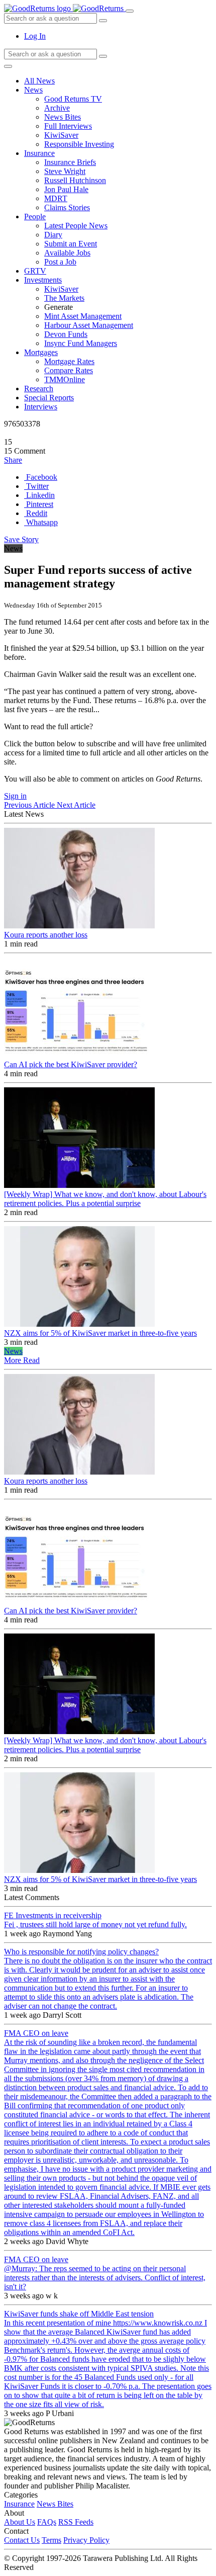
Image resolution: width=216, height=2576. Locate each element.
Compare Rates (69, 370)
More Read (22, 1360)
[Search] (103, 56)
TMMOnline (65, 379)
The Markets (64, 298)
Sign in (15, 796)
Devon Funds (66, 334)
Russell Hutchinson (75, 180)
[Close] (8, 66)
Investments (43, 280)
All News (39, 81)
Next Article (76, 805)
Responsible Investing (79, 144)
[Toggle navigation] (130, 11)
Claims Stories (67, 207)
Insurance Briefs (70, 162)
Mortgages (41, 352)
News (33, 90)
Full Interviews (68, 126)
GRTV (35, 271)
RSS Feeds (76, 2522)
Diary (53, 235)
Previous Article (30, 805)
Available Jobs (67, 253)
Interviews (41, 407)
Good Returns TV (73, 99)
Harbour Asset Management (89, 325)
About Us (20, 2522)
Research (39, 389)
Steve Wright (65, 171)
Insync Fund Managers (81, 343)
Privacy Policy (86, 2540)
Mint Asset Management (83, 316)
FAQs (47, 2522)
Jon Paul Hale (66, 189)
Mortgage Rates (69, 361)
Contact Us (22, 2540)
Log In (35, 36)
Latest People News (76, 226)
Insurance (39, 153)
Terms (51, 2540)
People (35, 217)
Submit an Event (71, 244)
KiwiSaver (61, 135)
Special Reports (49, 398)
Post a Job (60, 262)
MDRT (56, 198)
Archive (57, 108)
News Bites (63, 117)
